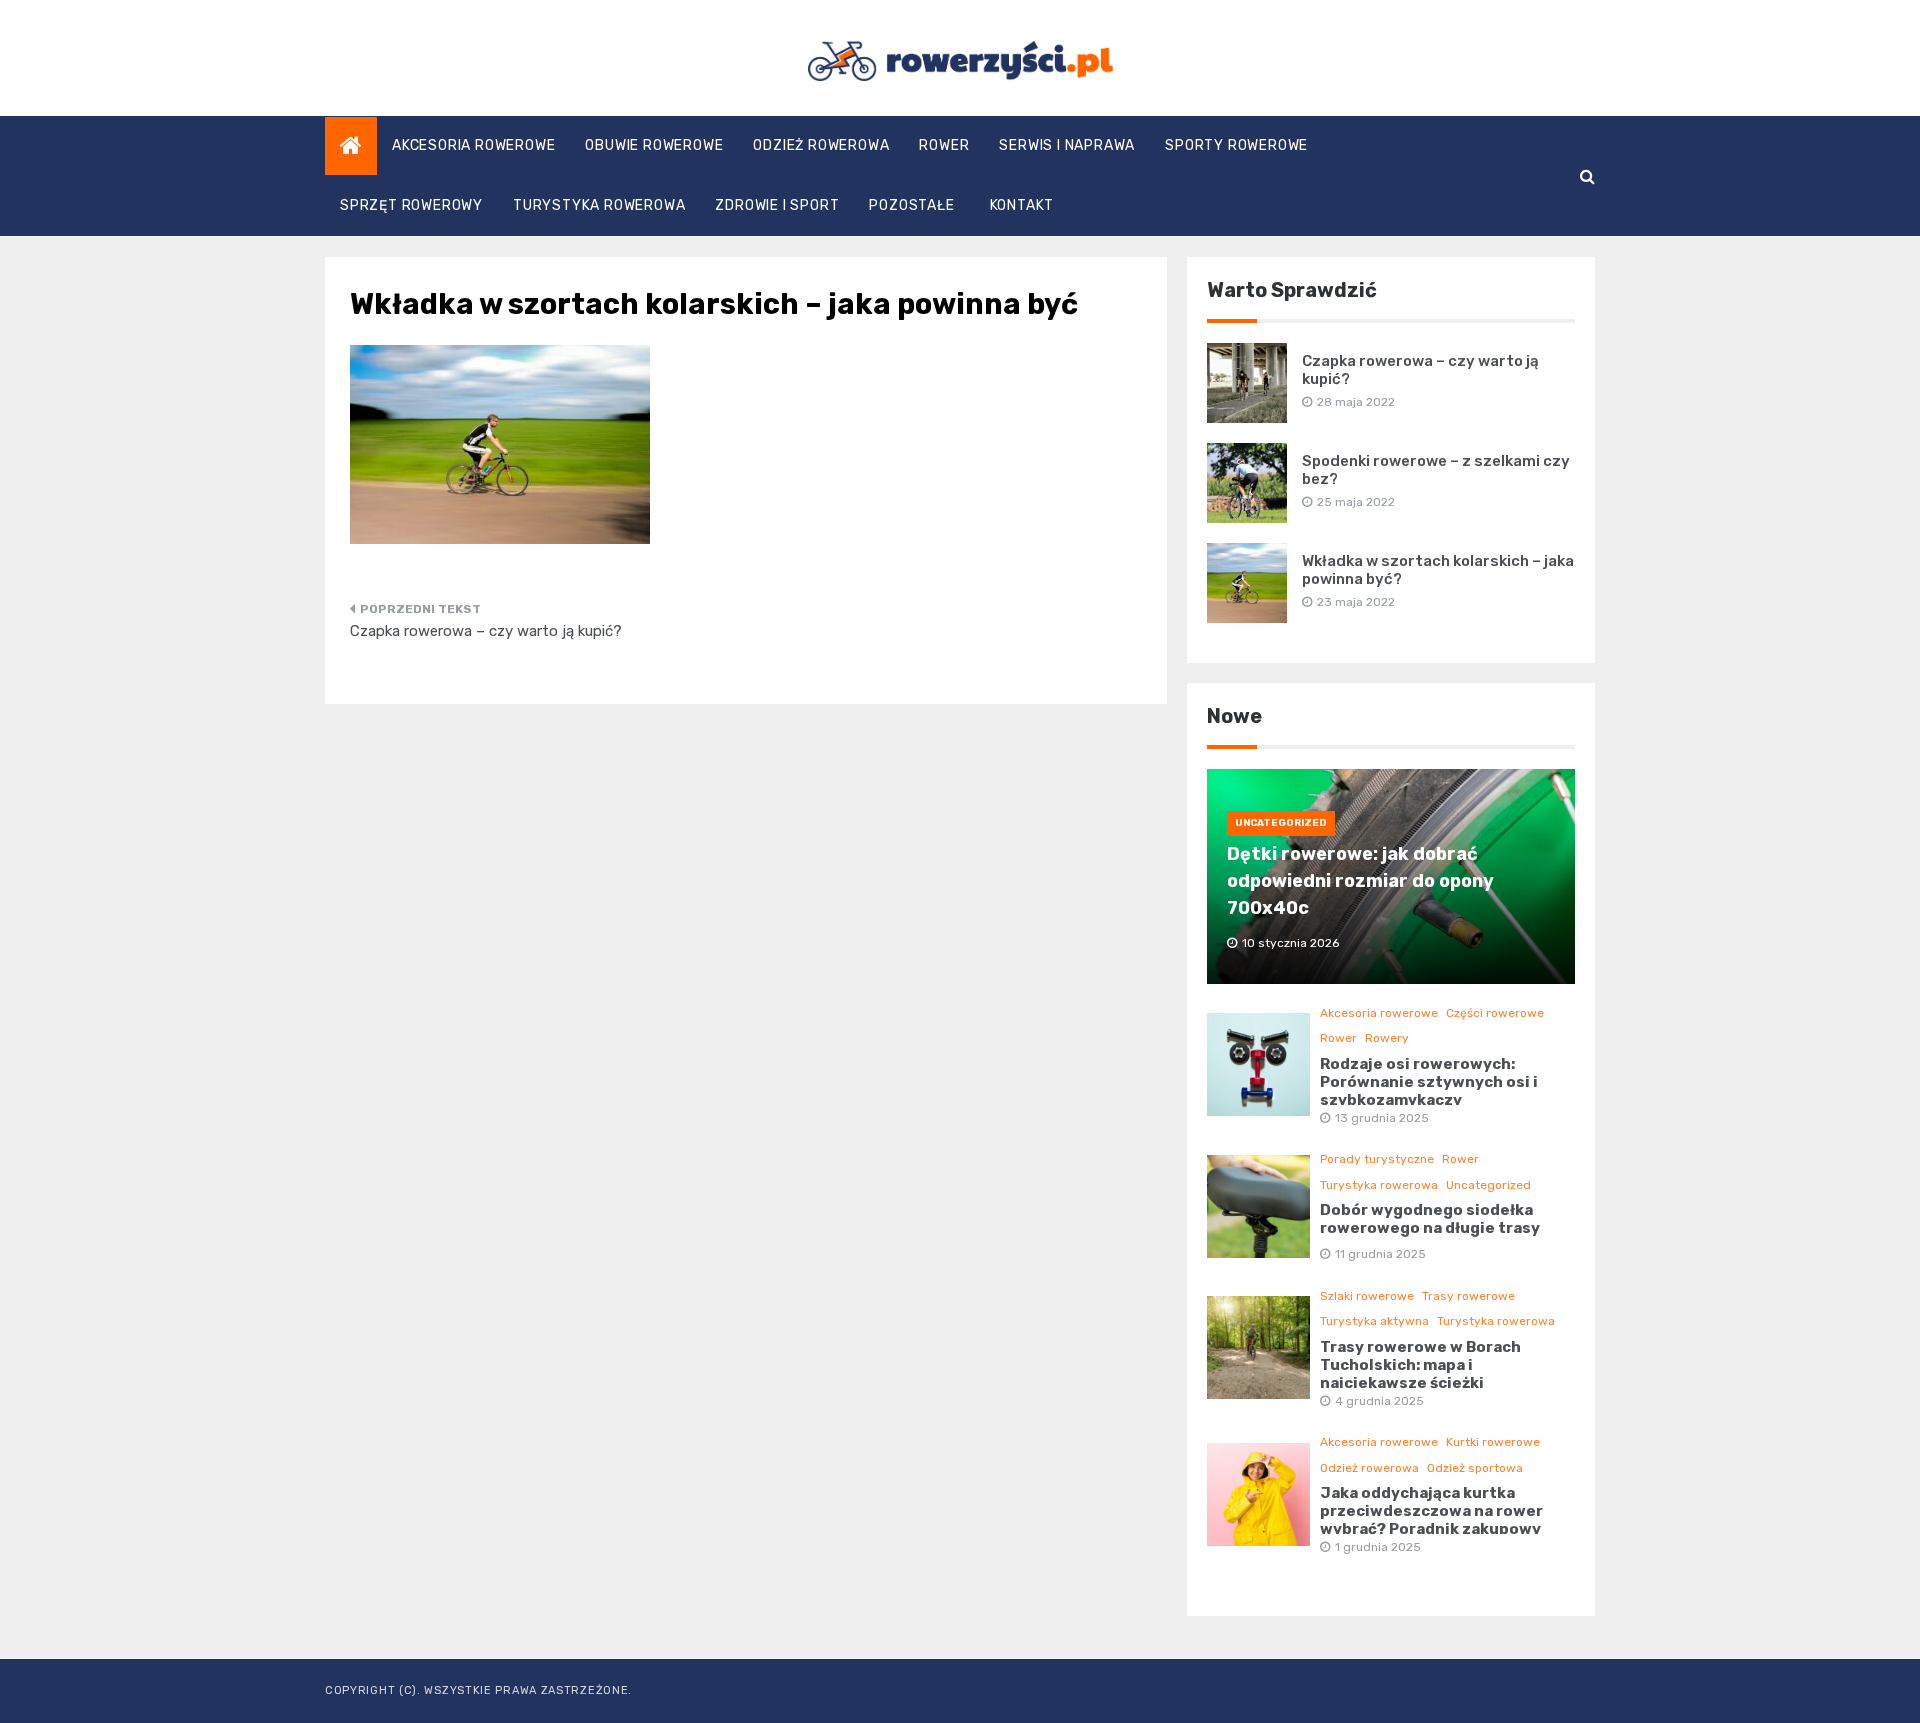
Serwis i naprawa (1067, 145)
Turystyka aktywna (1374, 1321)
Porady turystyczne (1377, 1159)
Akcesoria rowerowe (473, 145)
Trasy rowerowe (1468, 1296)
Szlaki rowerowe (1367, 1296)
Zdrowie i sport (777, 205)
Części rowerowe (1495, 1013)
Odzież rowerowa (821, 145)
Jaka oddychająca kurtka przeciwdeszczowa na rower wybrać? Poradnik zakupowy (1431, 1511)
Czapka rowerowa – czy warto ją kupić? (486, 631)
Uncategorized (1281, 823)
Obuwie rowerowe (654, 145)
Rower (944, 145)
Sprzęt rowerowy (411, 205)
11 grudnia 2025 (1380, 1254)
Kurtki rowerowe (1493, 1442)
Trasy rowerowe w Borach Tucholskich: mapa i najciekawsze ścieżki (1420, 1365)
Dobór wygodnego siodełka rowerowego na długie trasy (1430, 1219)
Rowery (1387, 1038)
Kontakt (1022, 205)
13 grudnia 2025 (1382, 1118)
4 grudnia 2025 (1379, 1401)
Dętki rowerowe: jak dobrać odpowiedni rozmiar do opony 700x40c (1360, 881)
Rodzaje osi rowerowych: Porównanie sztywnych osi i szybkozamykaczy (1429, 1082)
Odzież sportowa (1475, 1468)
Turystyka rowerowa (599, 205)
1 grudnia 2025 (1378, 1547)
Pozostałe (911, 205)
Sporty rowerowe (1236, 145)
